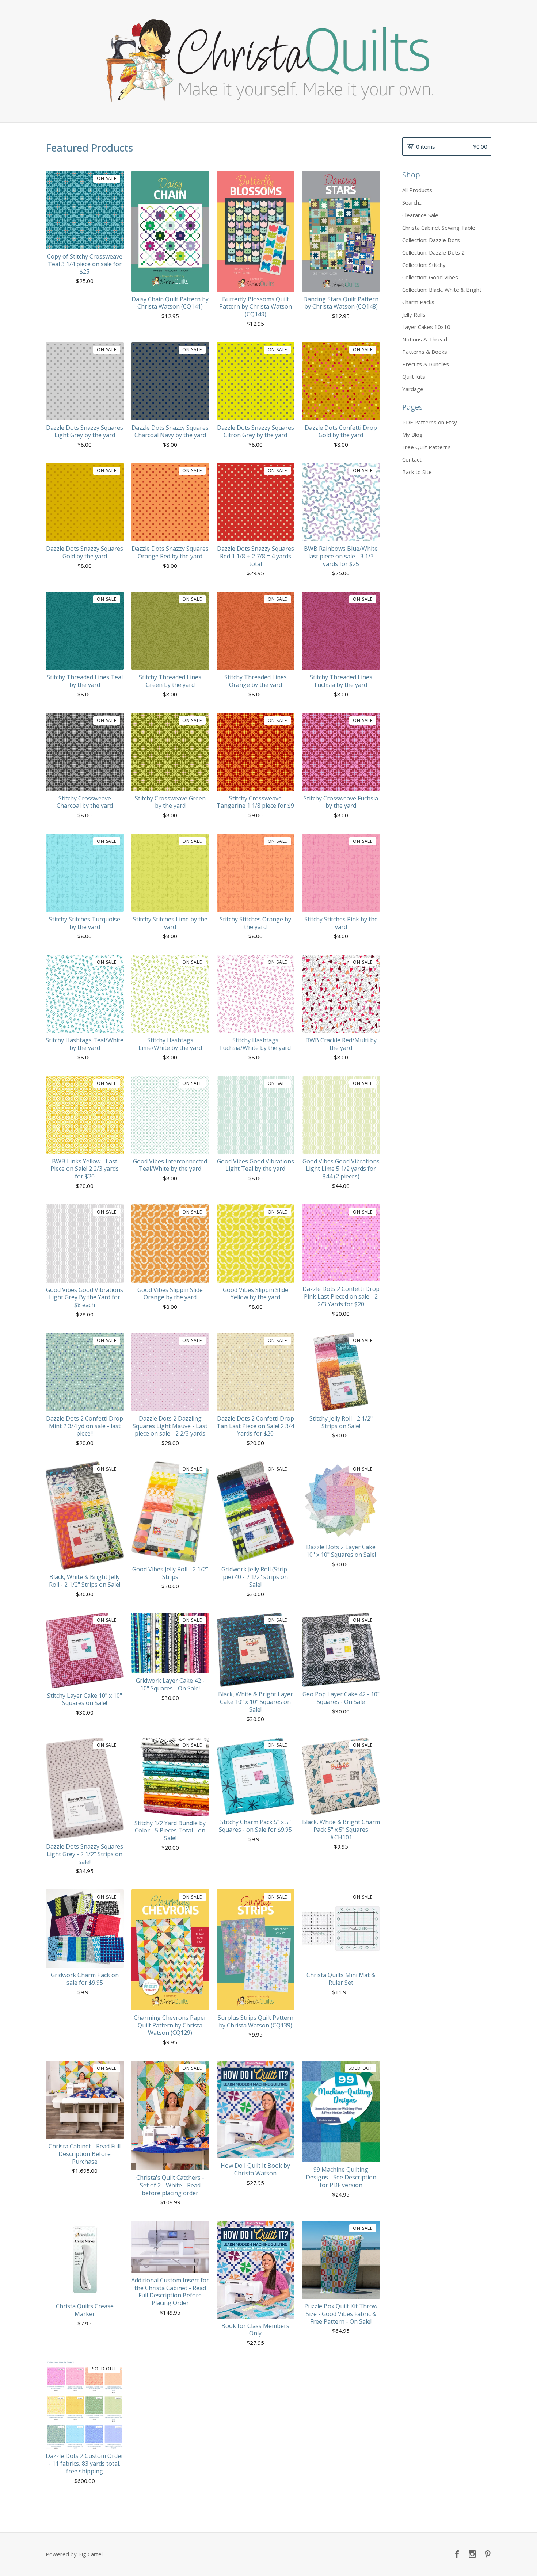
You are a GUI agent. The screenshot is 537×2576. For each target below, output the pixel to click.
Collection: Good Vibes (430, 277)
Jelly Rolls (414, 314)
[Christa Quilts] (268, 61)
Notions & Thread (425, 339)
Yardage (413, 389)
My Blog (412, 435)
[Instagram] (472, 2554)
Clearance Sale (420, 215)
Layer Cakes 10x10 (426, 327)
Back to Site (417, 472)
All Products (417, 190)
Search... (412, 202)
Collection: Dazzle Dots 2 (433, 252)
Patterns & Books (425, 352)
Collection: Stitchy (424, 265)
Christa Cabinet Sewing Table (439, 228)
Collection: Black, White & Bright (442, 290)
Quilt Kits (414, 377)
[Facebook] (457, 2554)
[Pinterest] (488, 2554)
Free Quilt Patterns (426, 447)
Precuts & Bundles (426, 364)
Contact (412, 459)
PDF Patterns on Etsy (430, 422)
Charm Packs (418, 302)
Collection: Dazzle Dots (431, 240)
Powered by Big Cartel (74, 2554)
